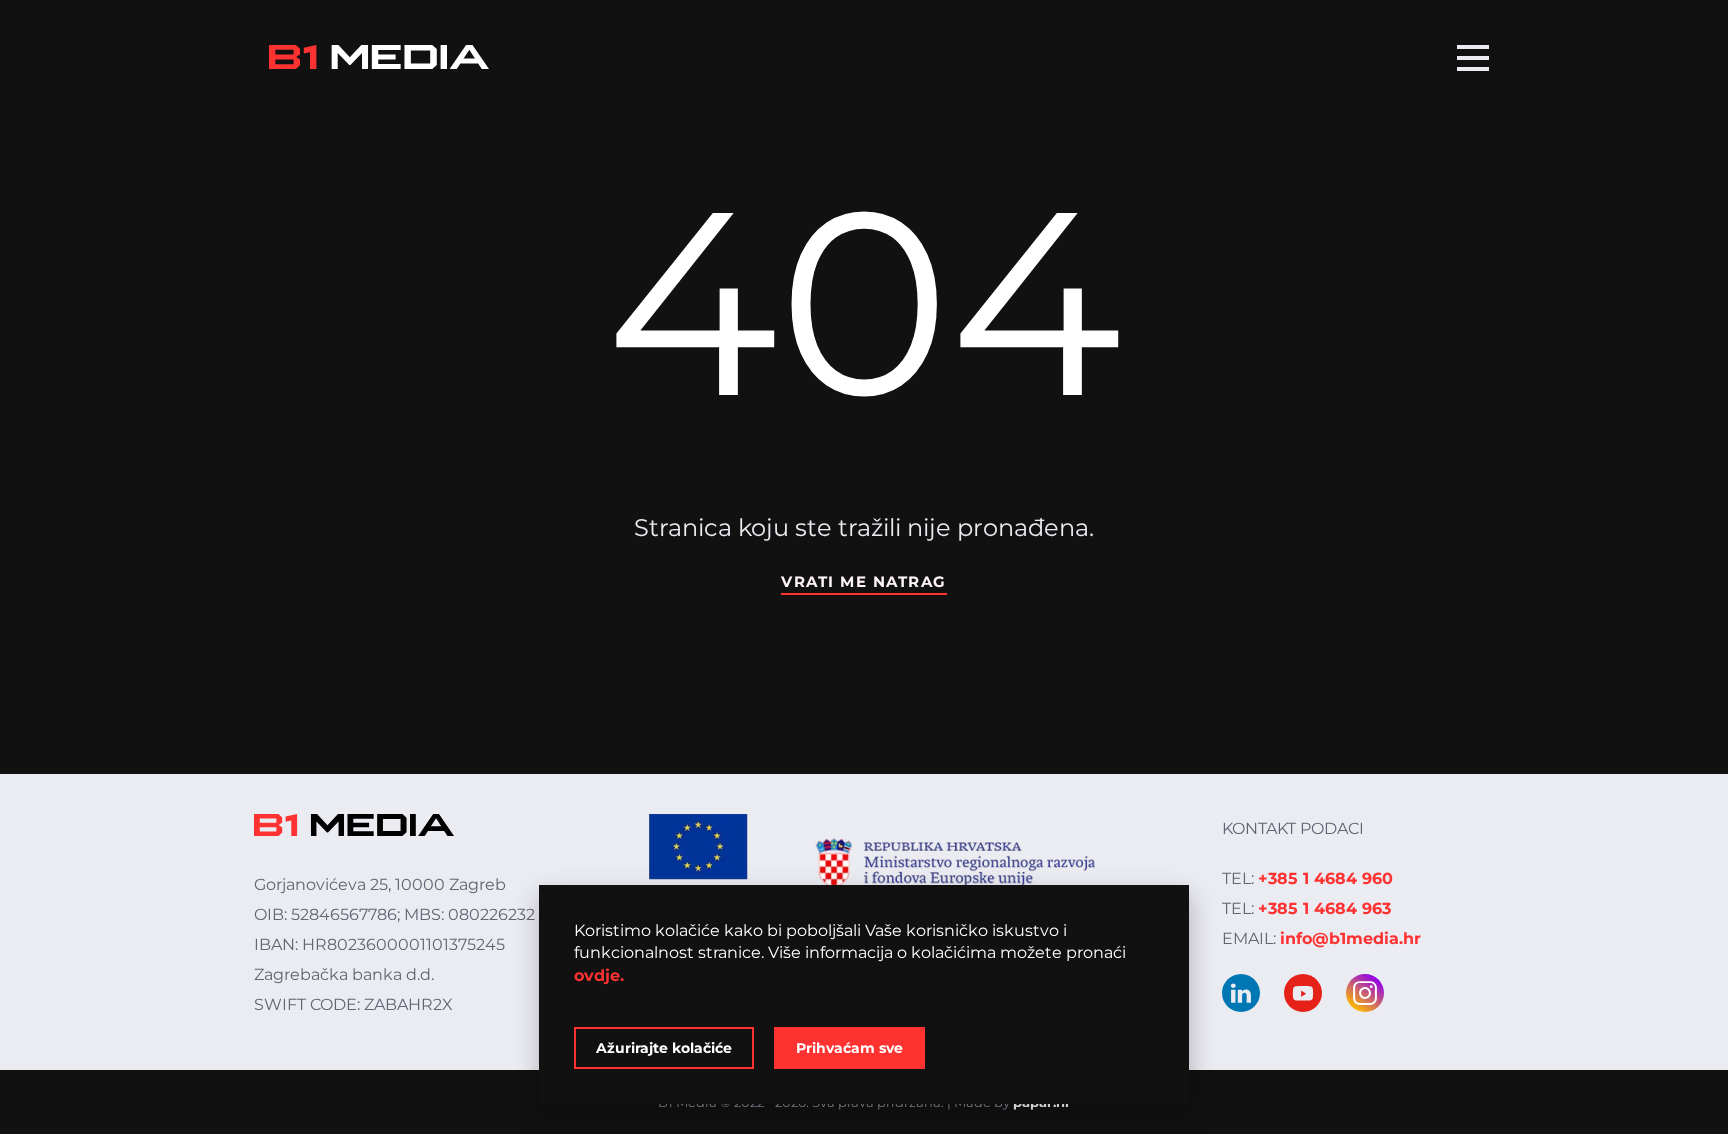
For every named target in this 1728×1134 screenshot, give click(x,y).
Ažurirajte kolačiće (664, 1048)
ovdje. (599, 975)
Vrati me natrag (864, 581)
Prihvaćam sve (849, 1048)
